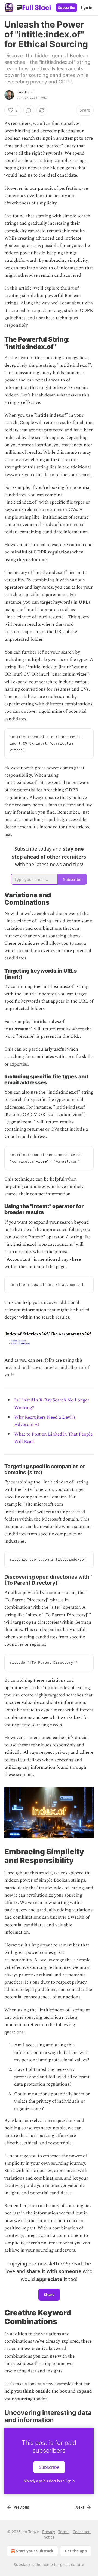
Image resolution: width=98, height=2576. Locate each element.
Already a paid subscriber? (49, 2481)
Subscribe (67, 8)
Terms (64, 2532)
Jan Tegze (26, 92)
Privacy (49, 2532)
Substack (22, 2564)
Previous (21, 2507)
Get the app (76, 2551)
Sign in (87, 8)
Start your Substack (35, 2551)
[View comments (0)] (29, 110)
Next (80, 2507)
